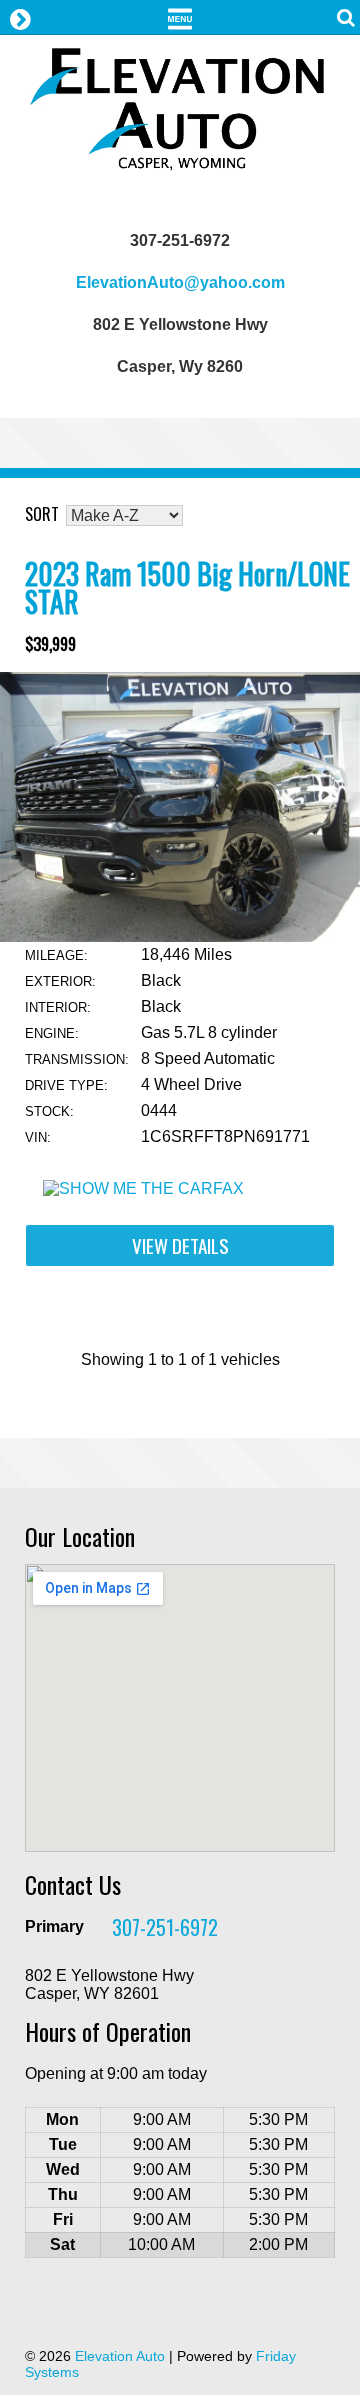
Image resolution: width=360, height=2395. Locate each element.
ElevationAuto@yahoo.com (180, 282)
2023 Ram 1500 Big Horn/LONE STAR (187, 587)
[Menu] (180, 17)
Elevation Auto (120, 2356)
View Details (180, 1245)
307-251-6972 (165, 1927)
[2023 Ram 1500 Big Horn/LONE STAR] (180, 936)
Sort (42, 514)
